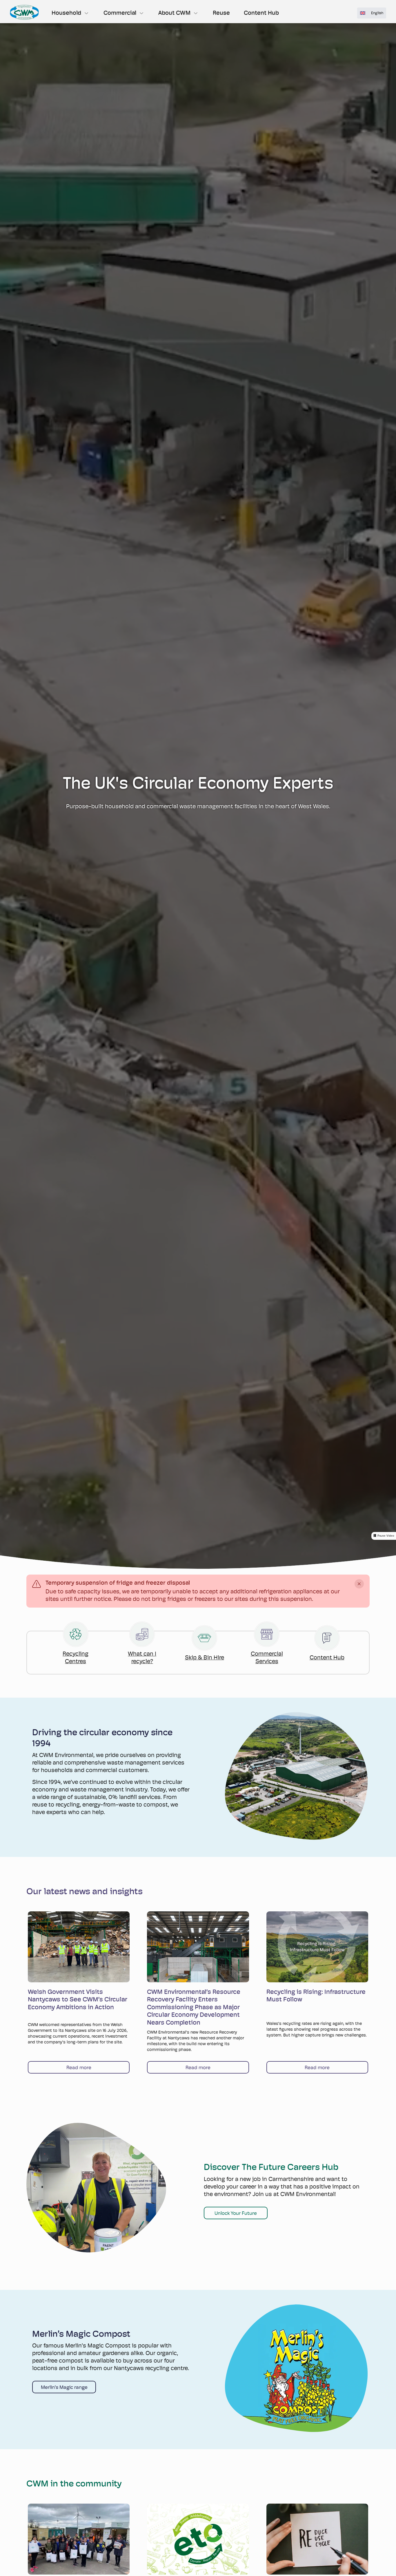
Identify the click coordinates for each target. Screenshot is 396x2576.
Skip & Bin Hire (205, 1658)
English (377, 13)
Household (66, 13)
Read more (79, 2067)
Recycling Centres (76, 1658)
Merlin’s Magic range (64, 2387)
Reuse (221, 13)
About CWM (174, 13)
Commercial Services (267, 1658)
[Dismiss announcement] (359, 1584)
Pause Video (386, 1536)
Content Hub (261, 13)
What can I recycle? (142, 1658)
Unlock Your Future (236, 2213)
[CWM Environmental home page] (24, 12)
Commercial (120, 13)
